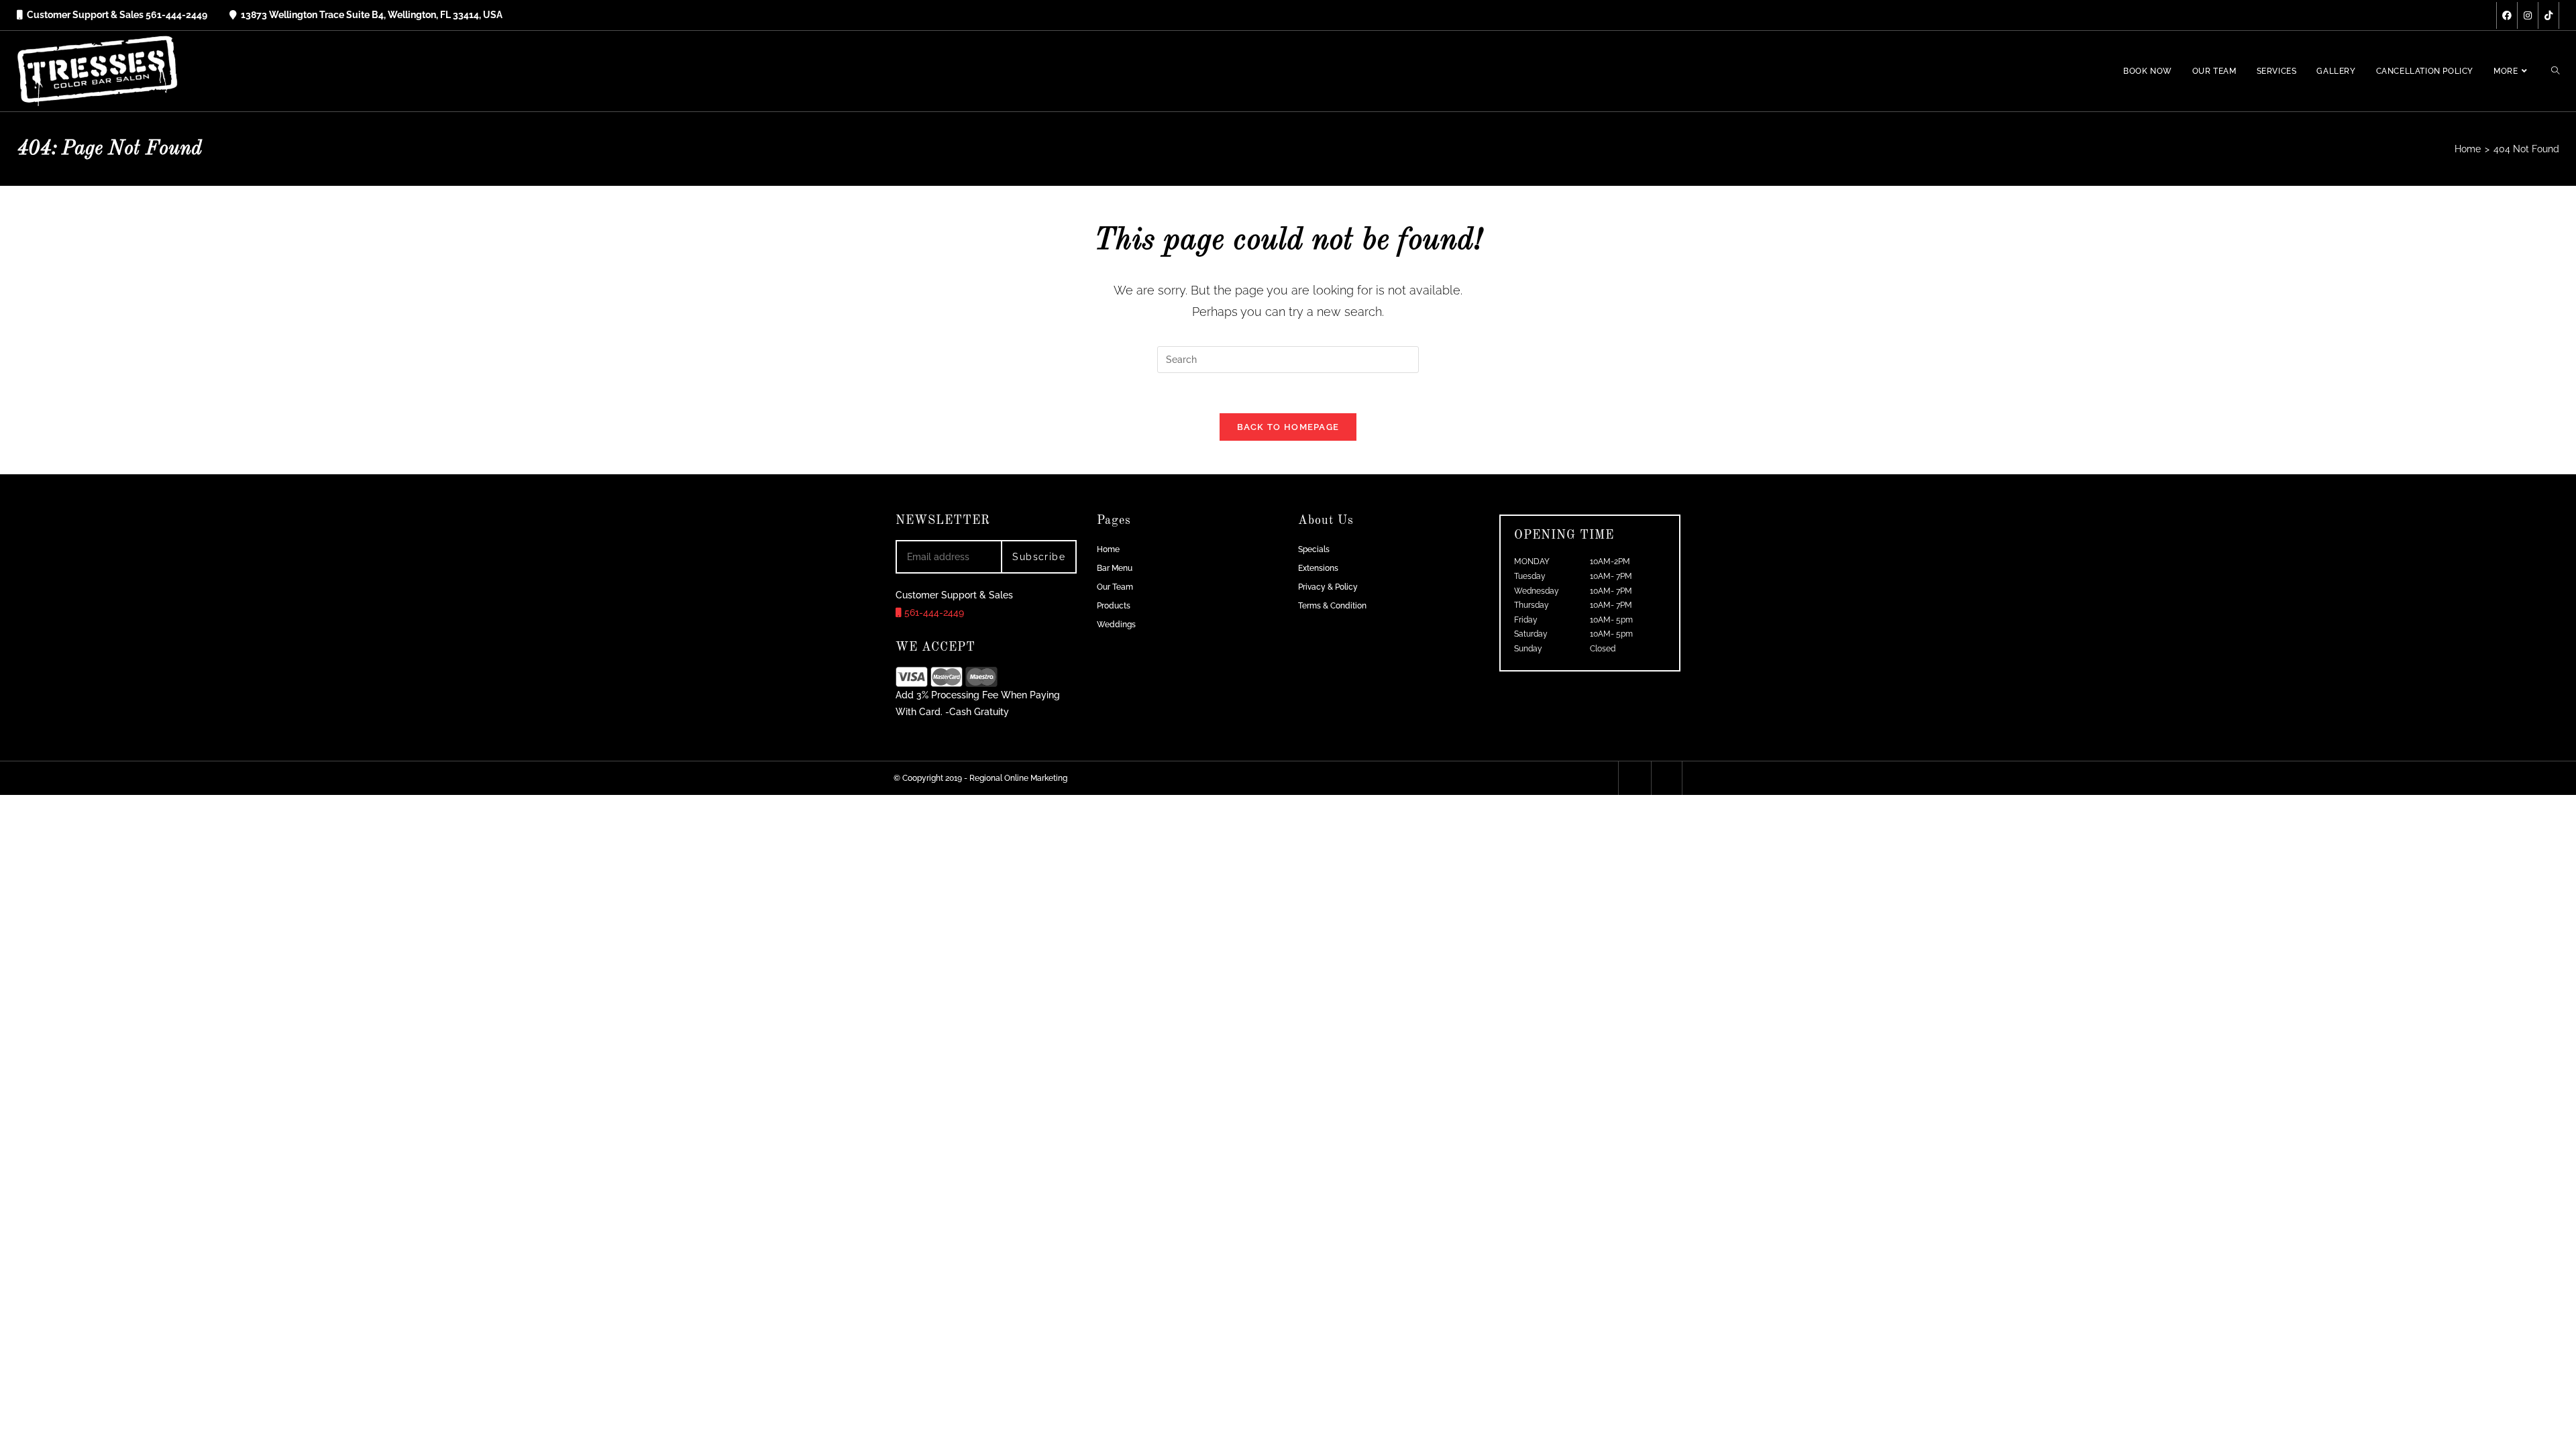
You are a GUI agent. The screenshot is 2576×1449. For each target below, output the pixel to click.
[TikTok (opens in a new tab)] (2548, 15)
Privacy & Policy (1328, 587)
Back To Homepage (1288, 427)
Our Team (1115, 587)
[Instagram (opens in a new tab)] (2528, 15)
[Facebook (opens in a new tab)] (2507, 15)
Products (1114, 606)
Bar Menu (1115, 568)
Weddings (1116, 625)
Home (1108, 549)
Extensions (1318, 568)
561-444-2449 (933, 612)
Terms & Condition (1332, 606)
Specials (1314, 549)
